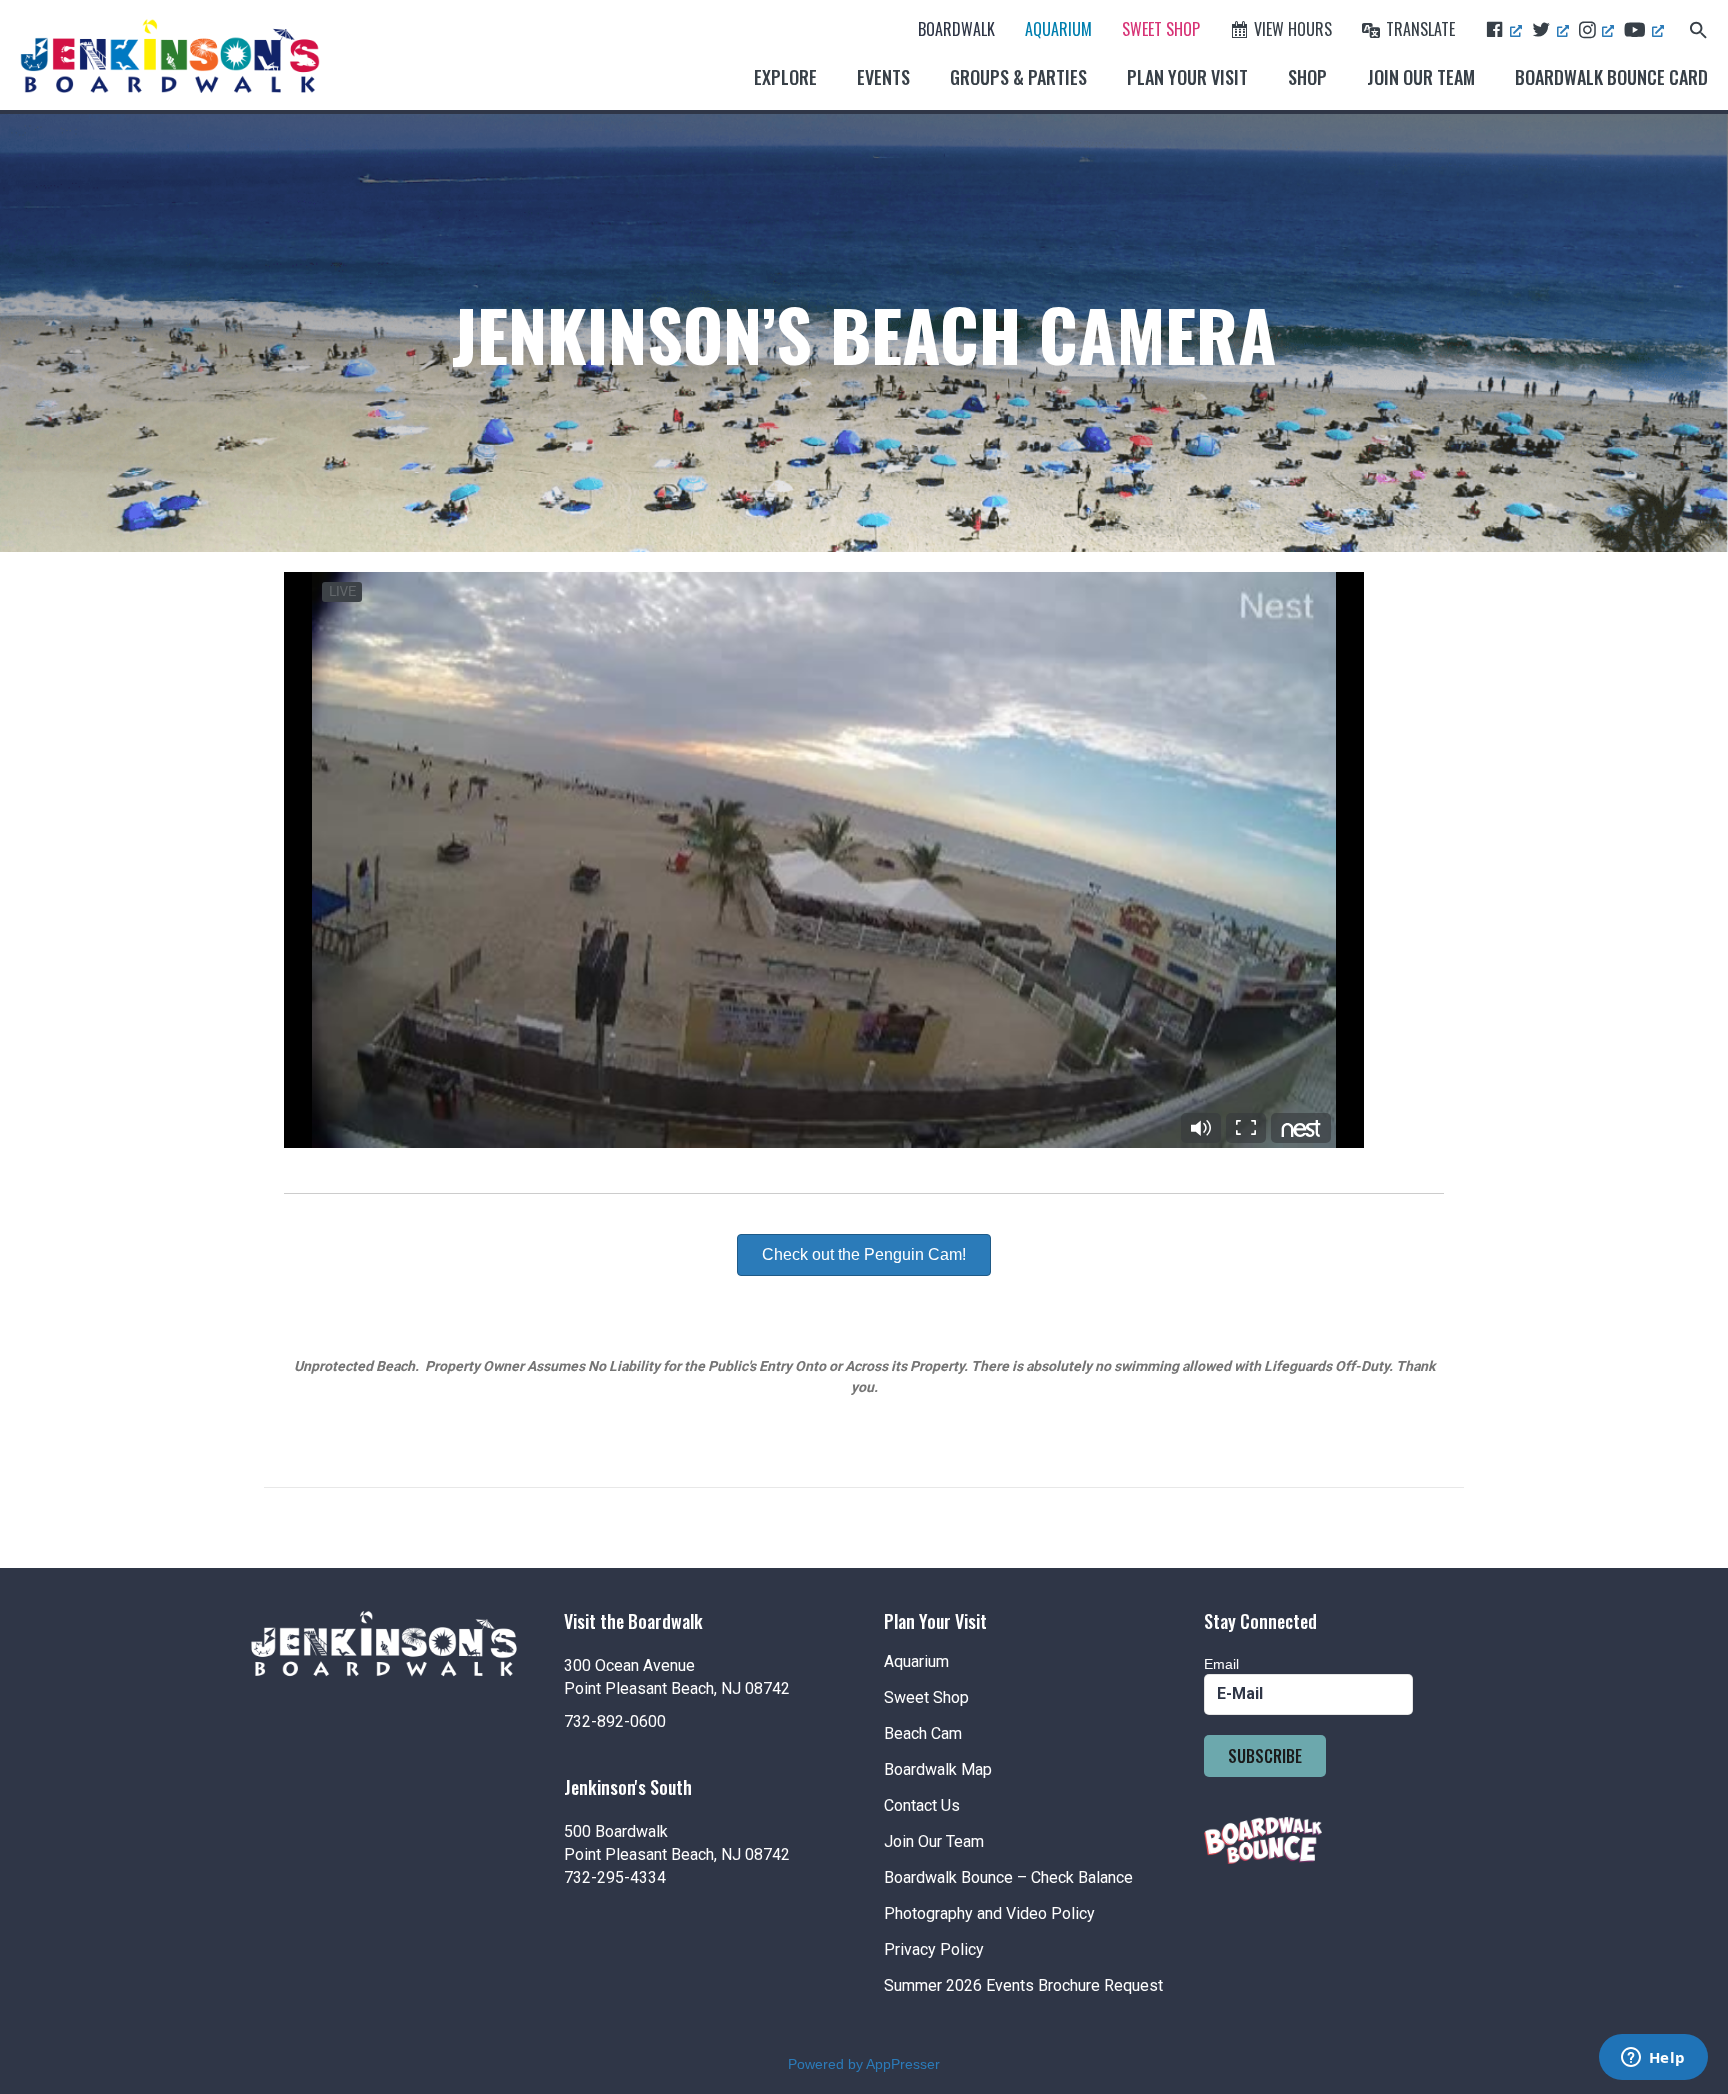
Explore (785, 77)
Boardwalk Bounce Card (1611, 77)
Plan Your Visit (1187, 77)
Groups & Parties (1018, 77)
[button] (1698, 28)
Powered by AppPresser (864, 2064)
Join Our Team (1421, 77)
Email (1221, 1664)
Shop (1307, 77)
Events (883, 77)
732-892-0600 (615, 1721)
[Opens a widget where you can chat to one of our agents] (1653, 2059)
